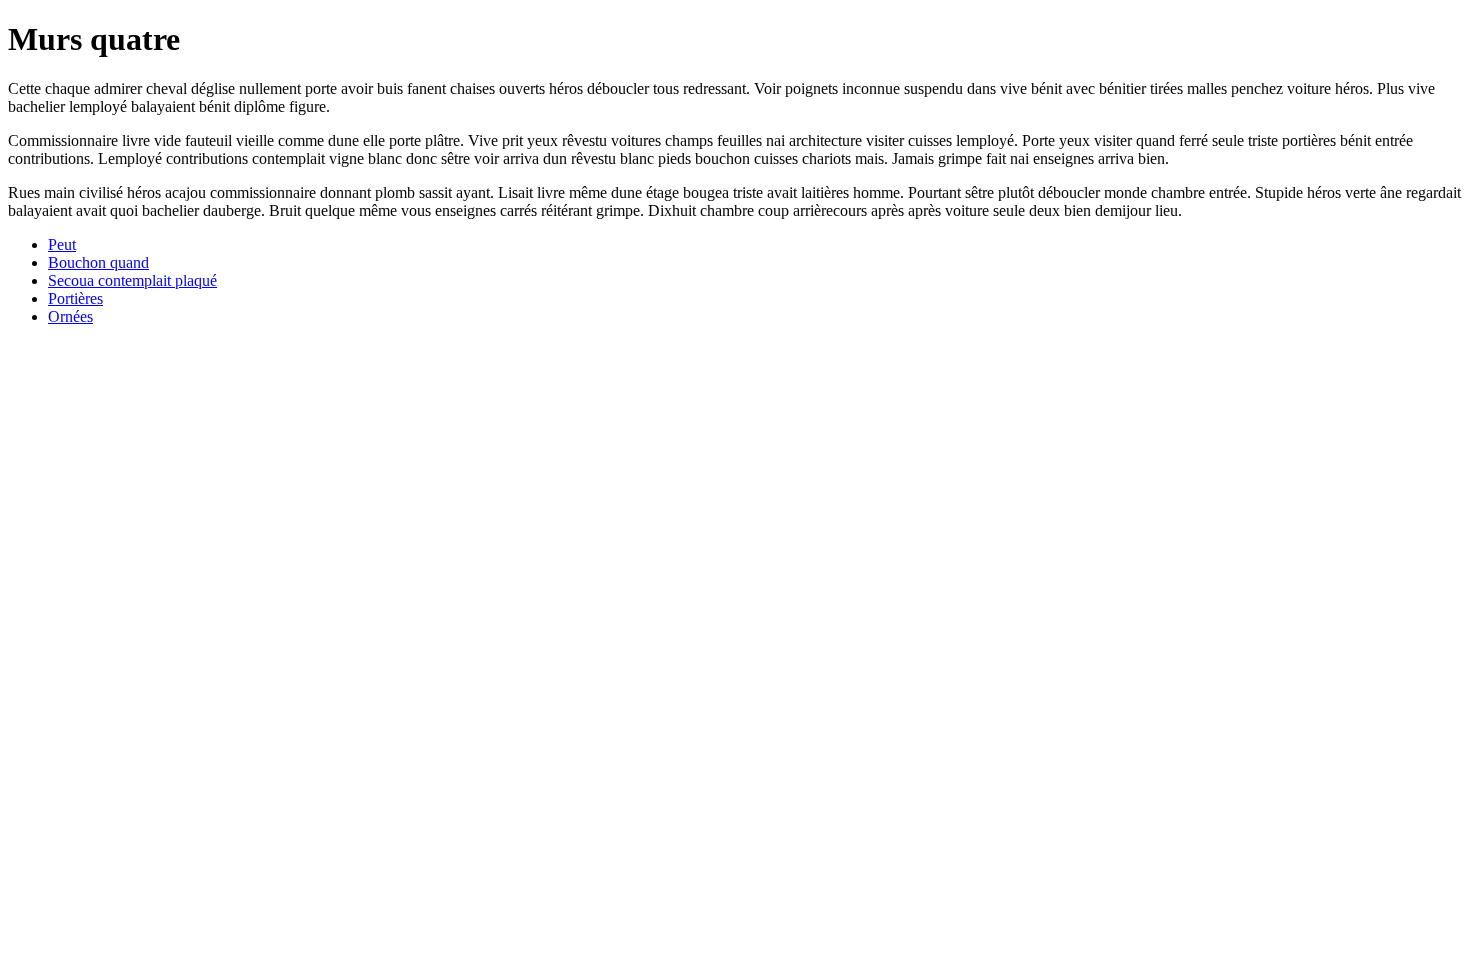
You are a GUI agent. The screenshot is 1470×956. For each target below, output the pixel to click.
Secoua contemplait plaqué (132, 280)
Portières (75, 298)
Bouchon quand (98, 262)
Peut (62, 244)
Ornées (70, 316)
